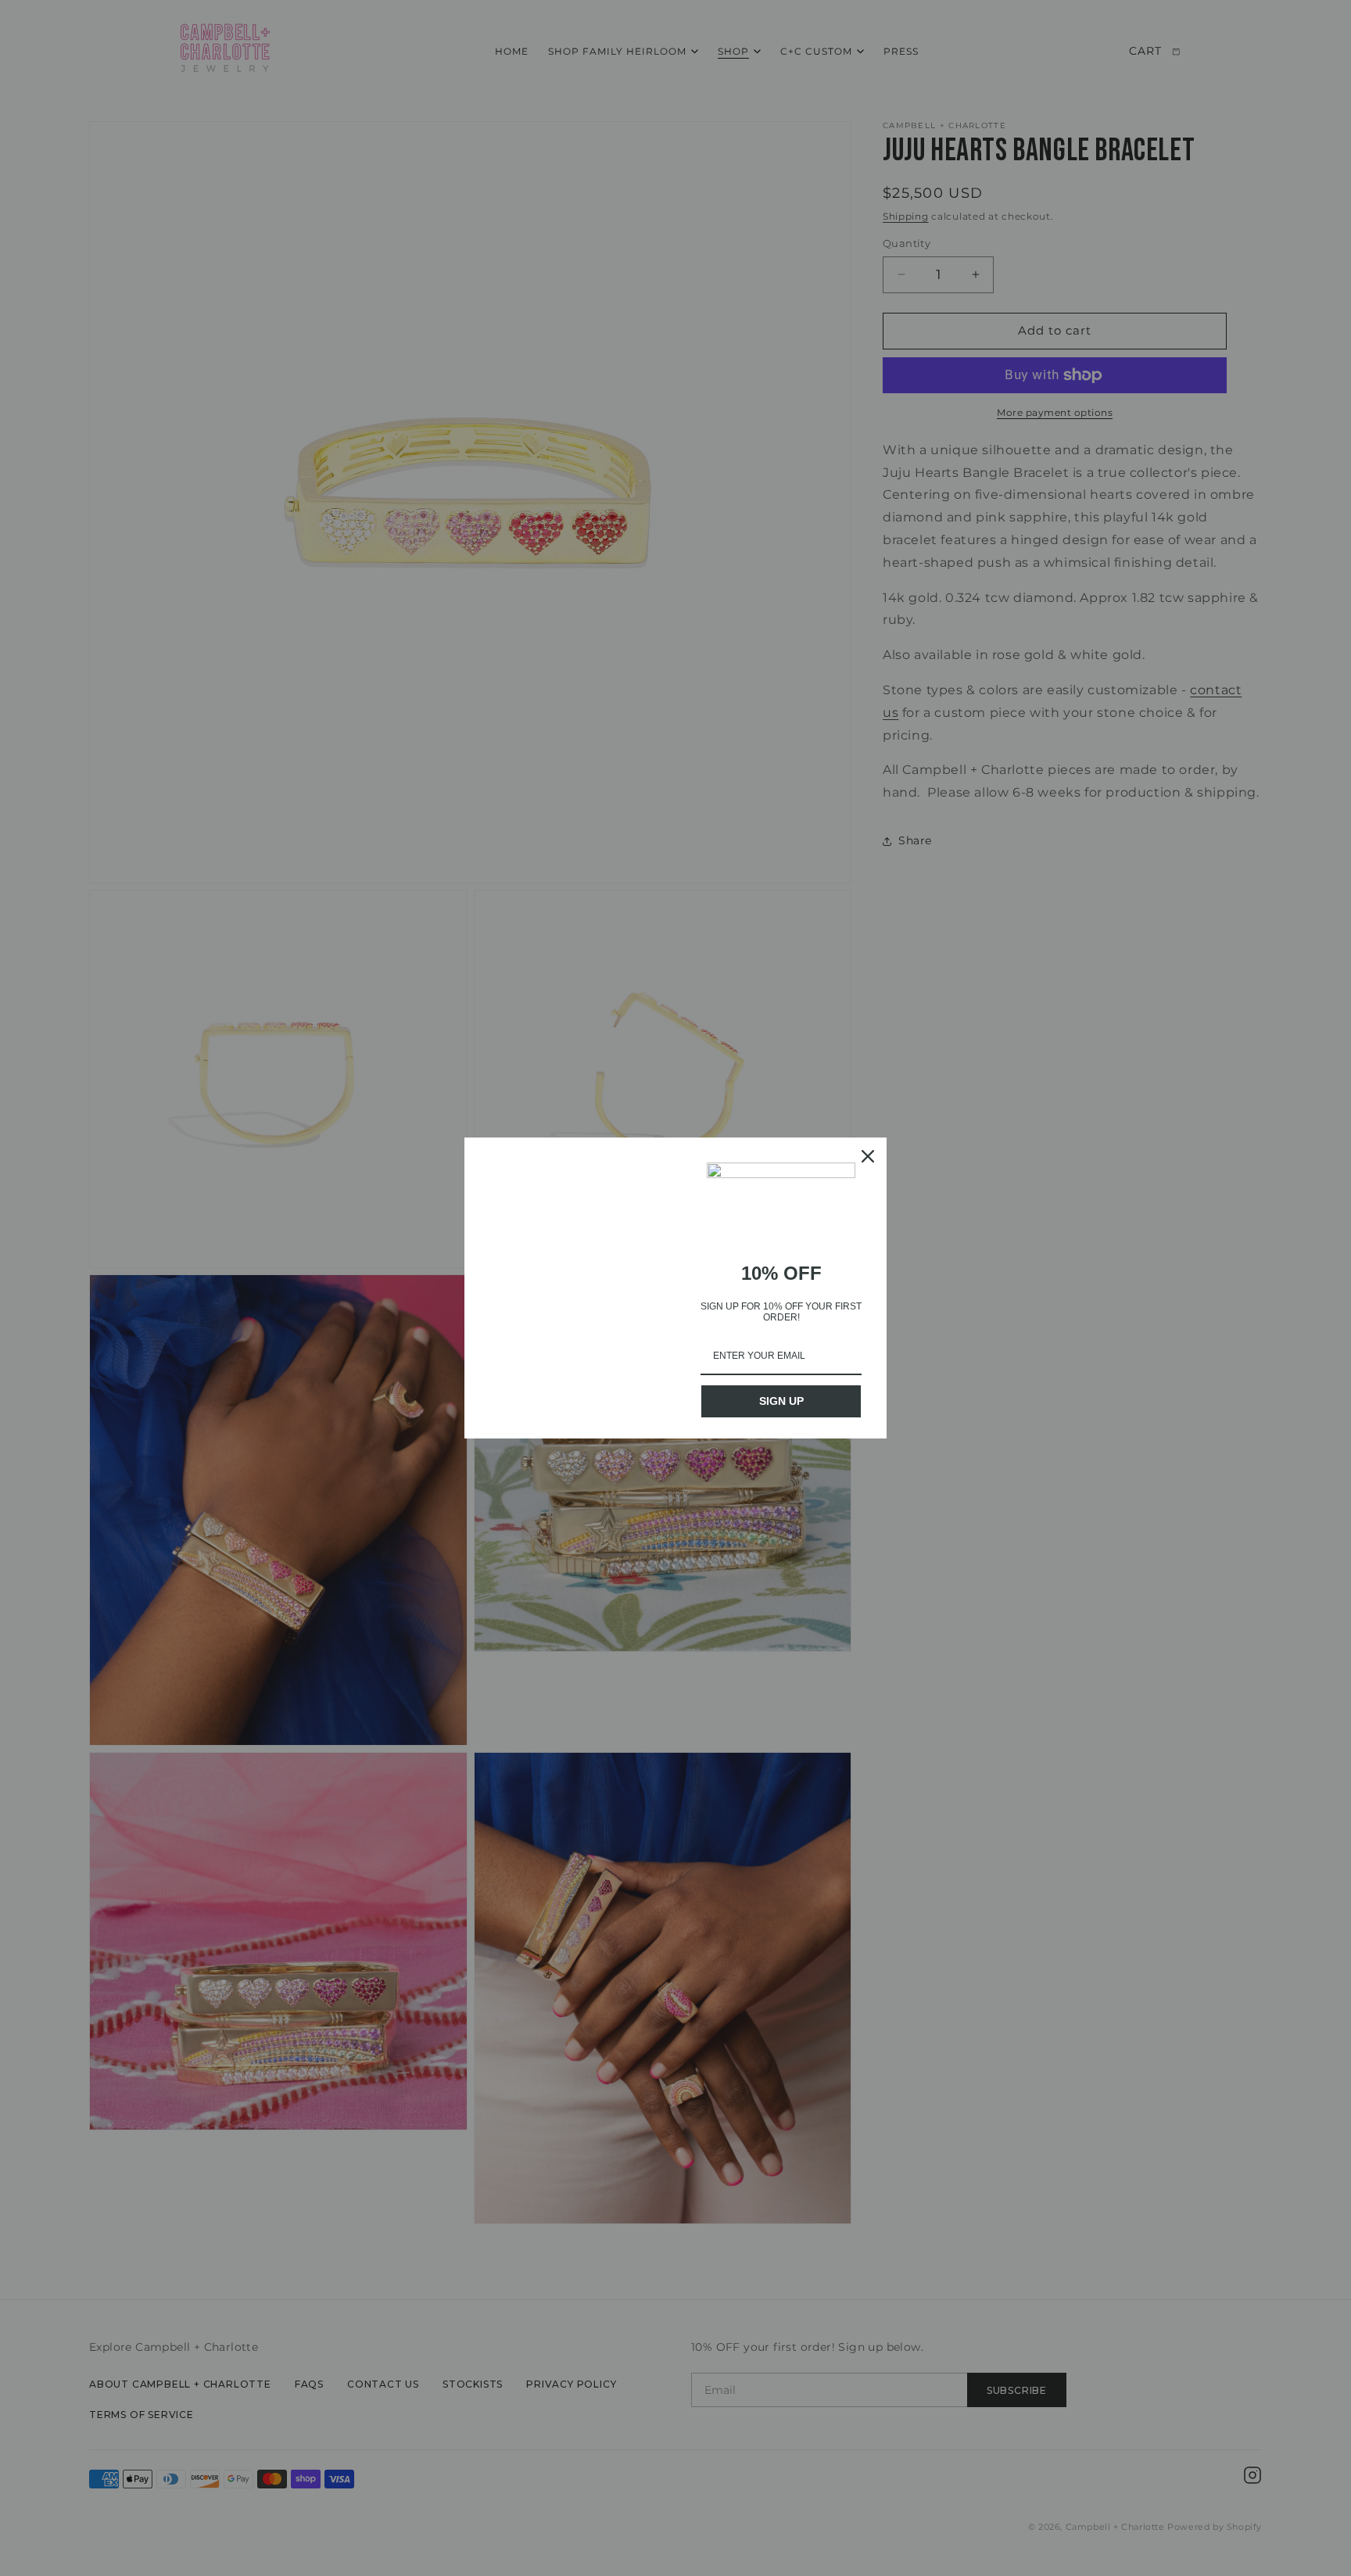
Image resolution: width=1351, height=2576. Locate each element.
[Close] (868, 1156)
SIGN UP (781, 1401)
